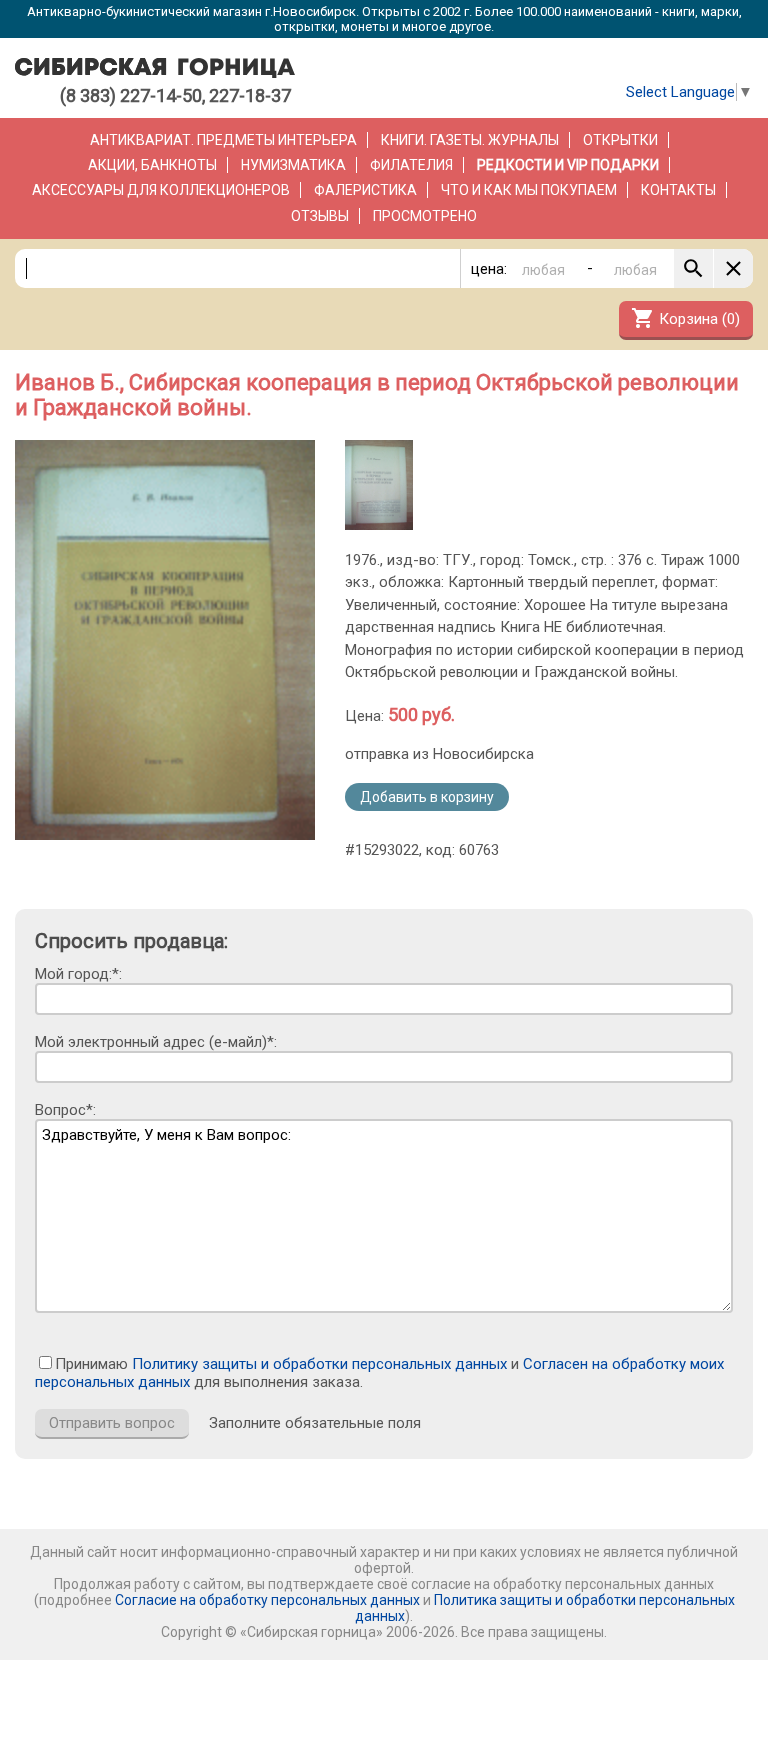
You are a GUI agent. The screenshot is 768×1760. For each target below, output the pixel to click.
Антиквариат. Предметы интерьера (223, 140)
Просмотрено (425, 216)
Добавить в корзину (427, 797)
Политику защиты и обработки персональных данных (319, 1364)
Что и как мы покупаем (529, 190)
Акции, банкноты (152, 165)
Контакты (678, 190)
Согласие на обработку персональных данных (267, 1600)
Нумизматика (293, 165)
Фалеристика (365, 190)
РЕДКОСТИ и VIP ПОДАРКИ (568, 165)
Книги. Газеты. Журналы (470, 140)
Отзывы (320, 216)
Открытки (620, 140)
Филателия (411, 165)
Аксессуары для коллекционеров (161, 190)
